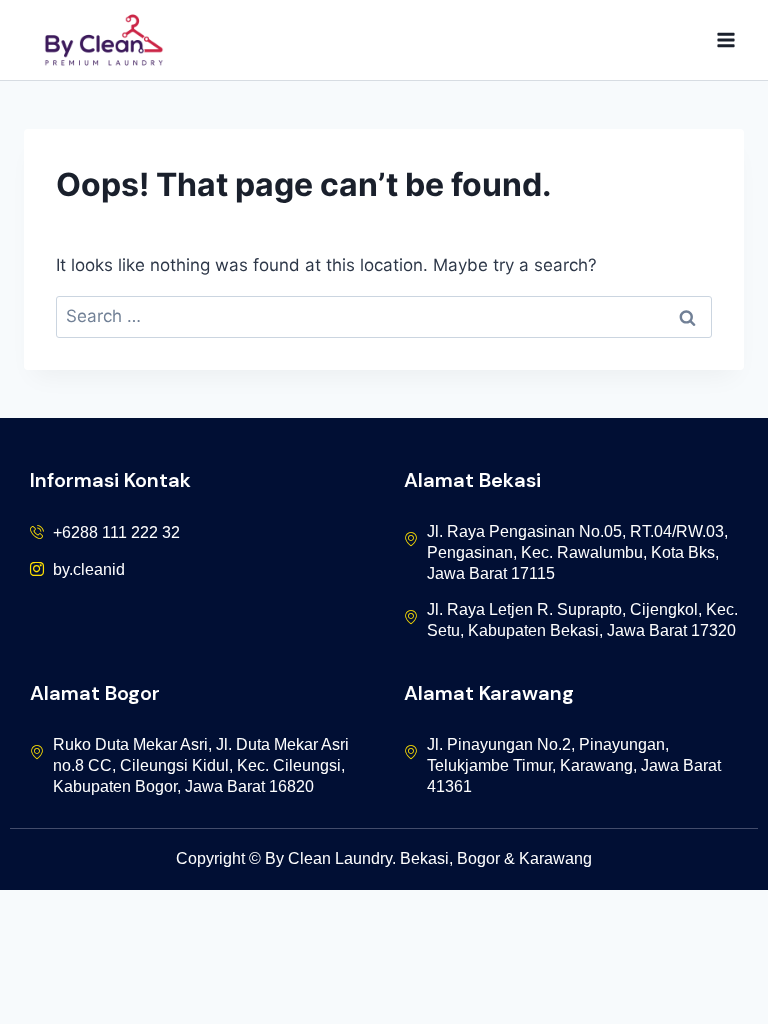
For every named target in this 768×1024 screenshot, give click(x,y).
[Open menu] (725, 39)
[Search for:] (384, 316)
